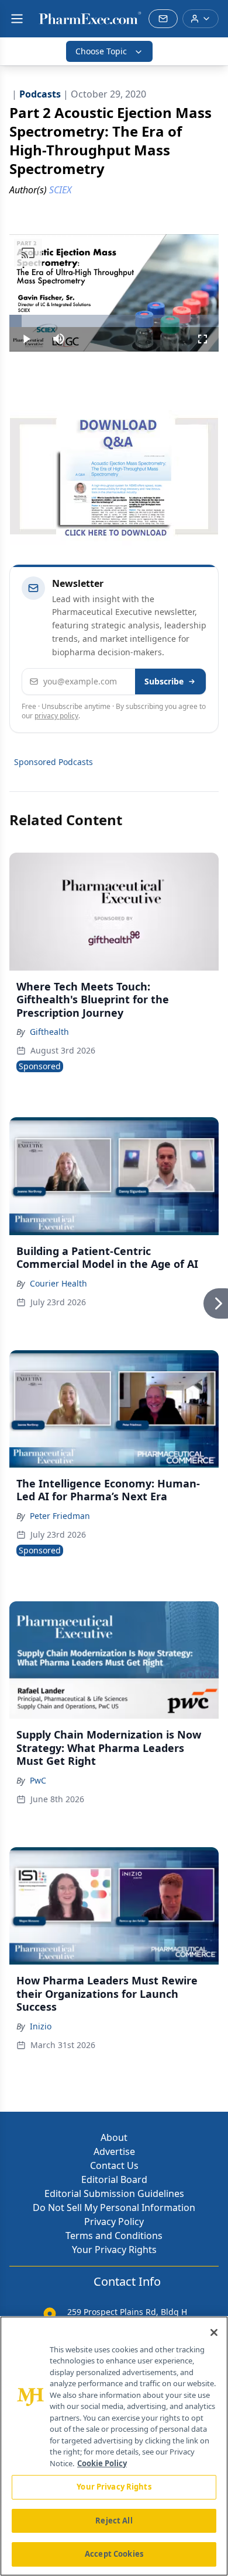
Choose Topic (101, 51)
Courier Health (58, 1283)
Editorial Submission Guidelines (114, 2193)
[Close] (214, 2332)
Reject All (114, 2521)
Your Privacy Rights (114, 2250)
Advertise (114, 2151)
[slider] (114, 321)
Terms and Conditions (114, 2236)
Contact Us (114, 2165)
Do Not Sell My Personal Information (114, 2207)
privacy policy (56, 716)
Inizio (41, 2026)
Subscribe (164, 681)
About (114, 2137)
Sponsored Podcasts (53, 762)
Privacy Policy (114, 2222)
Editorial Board (114, 2179)
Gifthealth (49, 1032)
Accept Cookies (114, 2554)
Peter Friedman (60, 1516)
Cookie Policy (102, 2463)
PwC (38, 1780)
